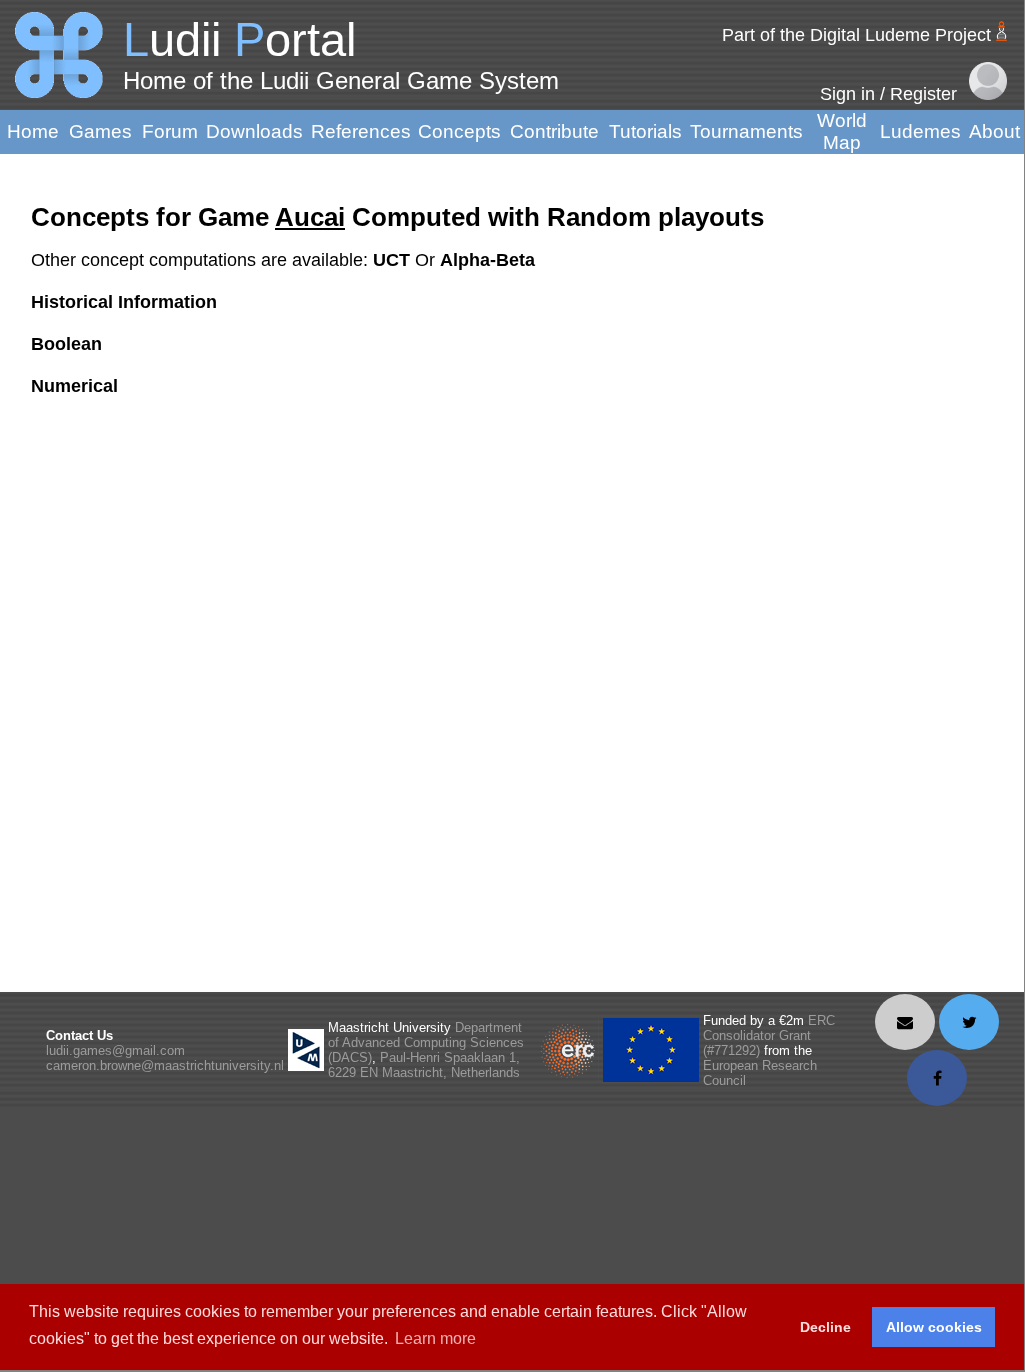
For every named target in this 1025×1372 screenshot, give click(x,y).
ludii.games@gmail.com (115, 1050)
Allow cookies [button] (934, 1327)
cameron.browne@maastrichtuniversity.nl (165, 1065)
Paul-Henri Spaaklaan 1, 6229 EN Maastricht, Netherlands (424, 1065)
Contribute (554, 131)
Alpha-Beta (487, 260)
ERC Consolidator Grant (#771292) (769, 1035)
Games (100, 131)
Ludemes (920, 131)
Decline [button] (825, 1327)
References (361, 131)
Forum (170, 131)
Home (33, 131)
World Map (842, 131)
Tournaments (746, 131)
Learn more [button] (435, 1338)
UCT (394, 260)
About (994, 131)
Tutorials (645, 131)
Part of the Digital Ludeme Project (856, 35)
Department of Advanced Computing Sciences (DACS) (426, 1042)
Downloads (254, 131)
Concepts (459, 131)
